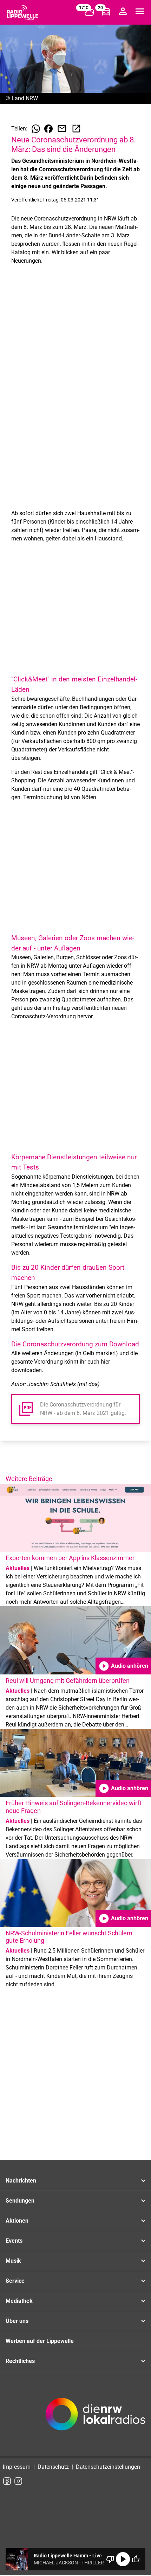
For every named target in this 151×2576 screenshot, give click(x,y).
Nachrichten (21, 2181)
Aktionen (17, 2221)
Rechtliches (20, 2361)
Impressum (17, 2467)
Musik (13, 2261)
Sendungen (20, 2201)
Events (14, 2241)
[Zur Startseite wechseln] (22, 13)
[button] (75, 1409)
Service (15, 2281)
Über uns (17, 2321)
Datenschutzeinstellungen (108, 2467)
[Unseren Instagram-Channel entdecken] (18, 2481)
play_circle (123, 2559)
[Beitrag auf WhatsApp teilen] (36, 129)
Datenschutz (53, 2467)
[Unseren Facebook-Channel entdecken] (7, 2481)
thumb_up (136, 2559)
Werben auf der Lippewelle (40, 2341)
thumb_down (110, 2559)
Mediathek (19, 2301)
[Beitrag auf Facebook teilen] (48, 129)
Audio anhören (123, 1666)
